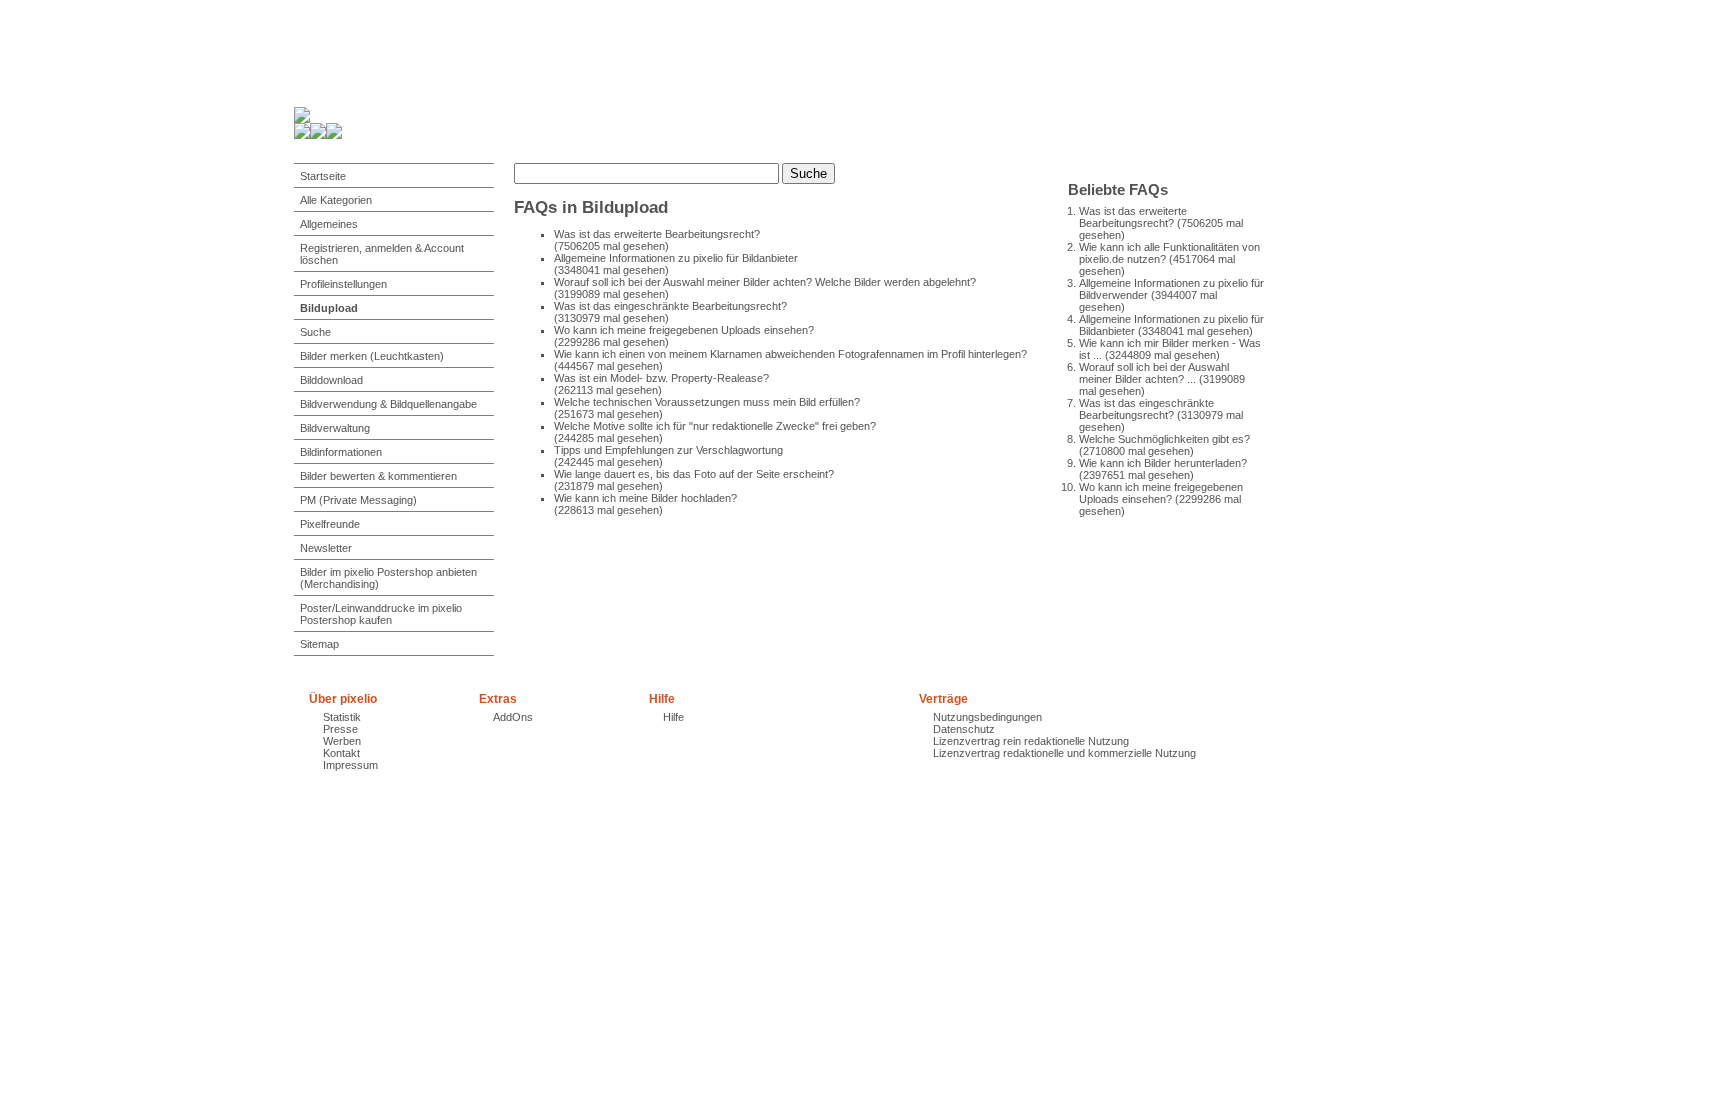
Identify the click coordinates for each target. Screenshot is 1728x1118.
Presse (340, 729)
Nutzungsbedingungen (987, 717)
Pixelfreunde (330, 524)
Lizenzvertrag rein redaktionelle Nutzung (1031, 741)
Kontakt (341, 753)
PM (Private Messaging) (358, 500)
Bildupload (329, 308)
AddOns (513, 717)
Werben (342, 741)
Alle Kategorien (336, 200)
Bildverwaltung (335, 428)
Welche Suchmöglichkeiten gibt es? (1164, 439)
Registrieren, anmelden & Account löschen (382, 254)
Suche (315, 332)
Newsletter (326, 548)
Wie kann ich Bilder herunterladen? (1163, 463)
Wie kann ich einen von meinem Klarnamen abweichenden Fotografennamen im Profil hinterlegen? (790, 354)
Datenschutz (964, 729)
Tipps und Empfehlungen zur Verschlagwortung (668, 450)
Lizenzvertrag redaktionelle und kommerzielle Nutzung (1064, 753)
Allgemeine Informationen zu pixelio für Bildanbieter (676, 258)
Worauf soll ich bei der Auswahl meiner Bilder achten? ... (1154, 373)
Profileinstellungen (343, 284)
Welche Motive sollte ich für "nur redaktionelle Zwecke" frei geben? (715, 426)
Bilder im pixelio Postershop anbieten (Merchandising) (388, 578)
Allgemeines (329, 224)
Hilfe (673, 717)
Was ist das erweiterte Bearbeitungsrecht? (1133, 217)
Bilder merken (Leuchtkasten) (372, 356)
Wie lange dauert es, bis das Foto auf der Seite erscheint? (694, 474)
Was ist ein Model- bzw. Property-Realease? (661, 378)
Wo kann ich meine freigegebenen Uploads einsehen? (1161, 493)
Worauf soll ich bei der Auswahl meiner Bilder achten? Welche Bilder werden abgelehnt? (765, 282)
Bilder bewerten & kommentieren (378, 476)
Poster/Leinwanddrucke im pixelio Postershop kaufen (381, 614)
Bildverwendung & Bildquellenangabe (388, 404)
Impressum (350, 765)
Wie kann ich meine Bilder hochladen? (645, 498)
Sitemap (319, 644)
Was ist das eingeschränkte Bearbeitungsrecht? (1146, 409)
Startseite (323, 176)
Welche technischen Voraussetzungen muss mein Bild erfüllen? (707, 402)
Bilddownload (331, 380)
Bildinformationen (341, 452)
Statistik (342, 717)
